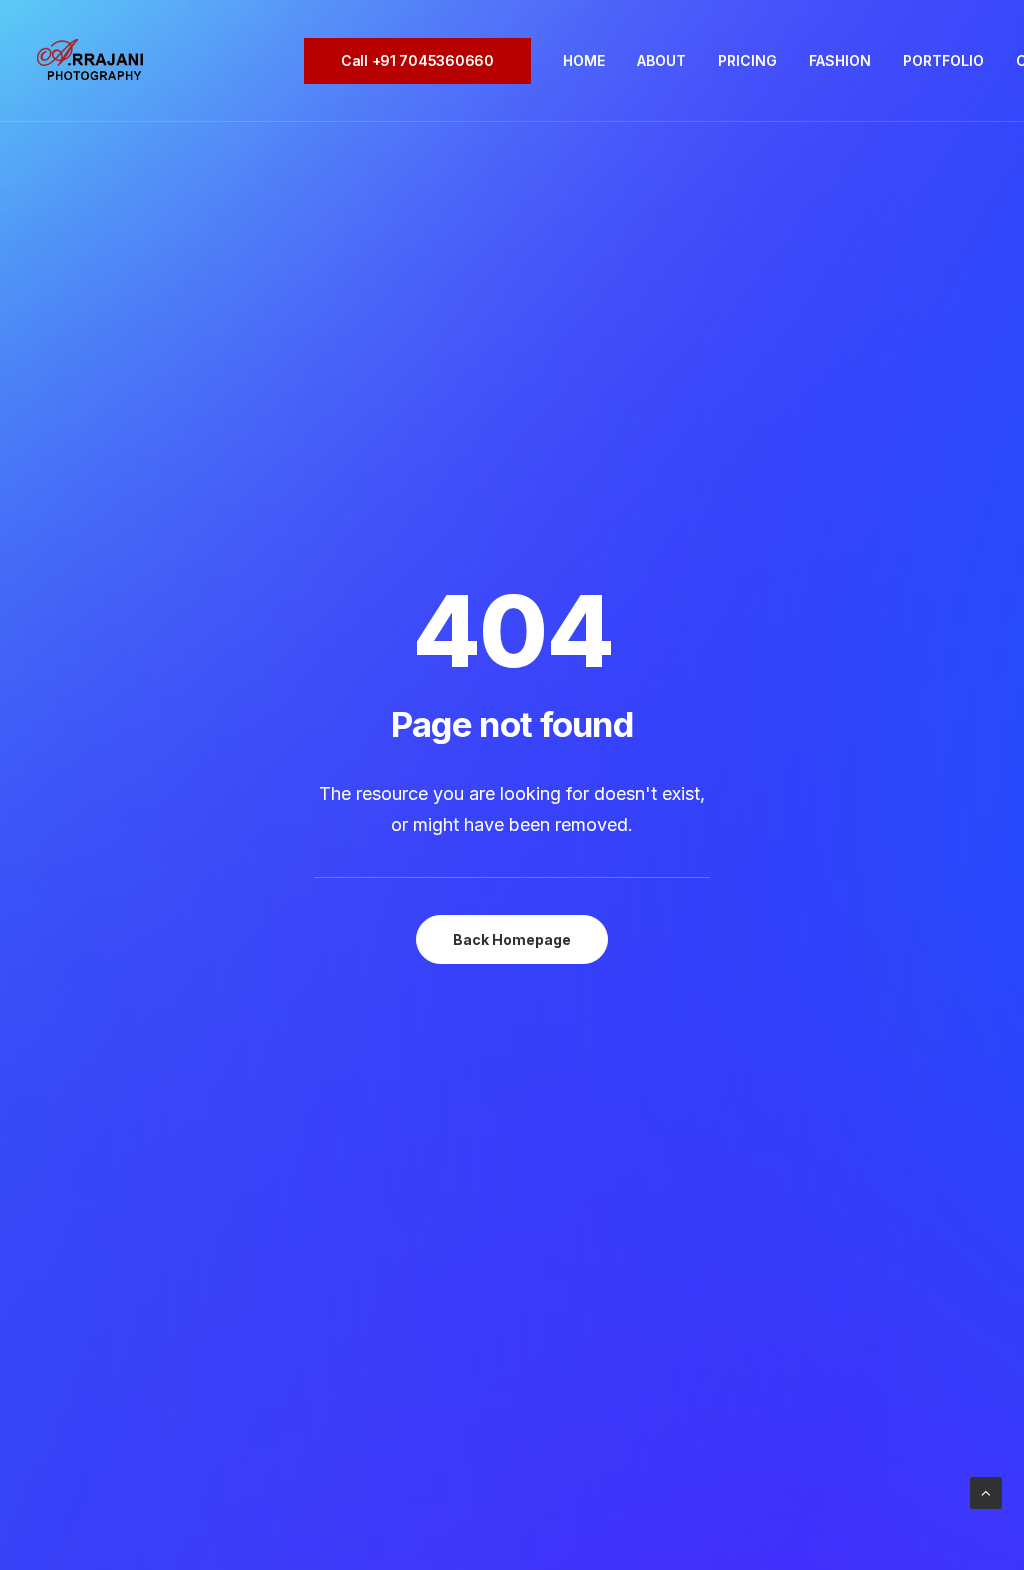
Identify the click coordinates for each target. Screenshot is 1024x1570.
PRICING (747, 60)
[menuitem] (424, 61)
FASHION (840, 60)
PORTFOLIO (943, 60)
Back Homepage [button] (512, 939)
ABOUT (661, 60)
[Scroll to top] (986, 1491)
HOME (584, 60)
